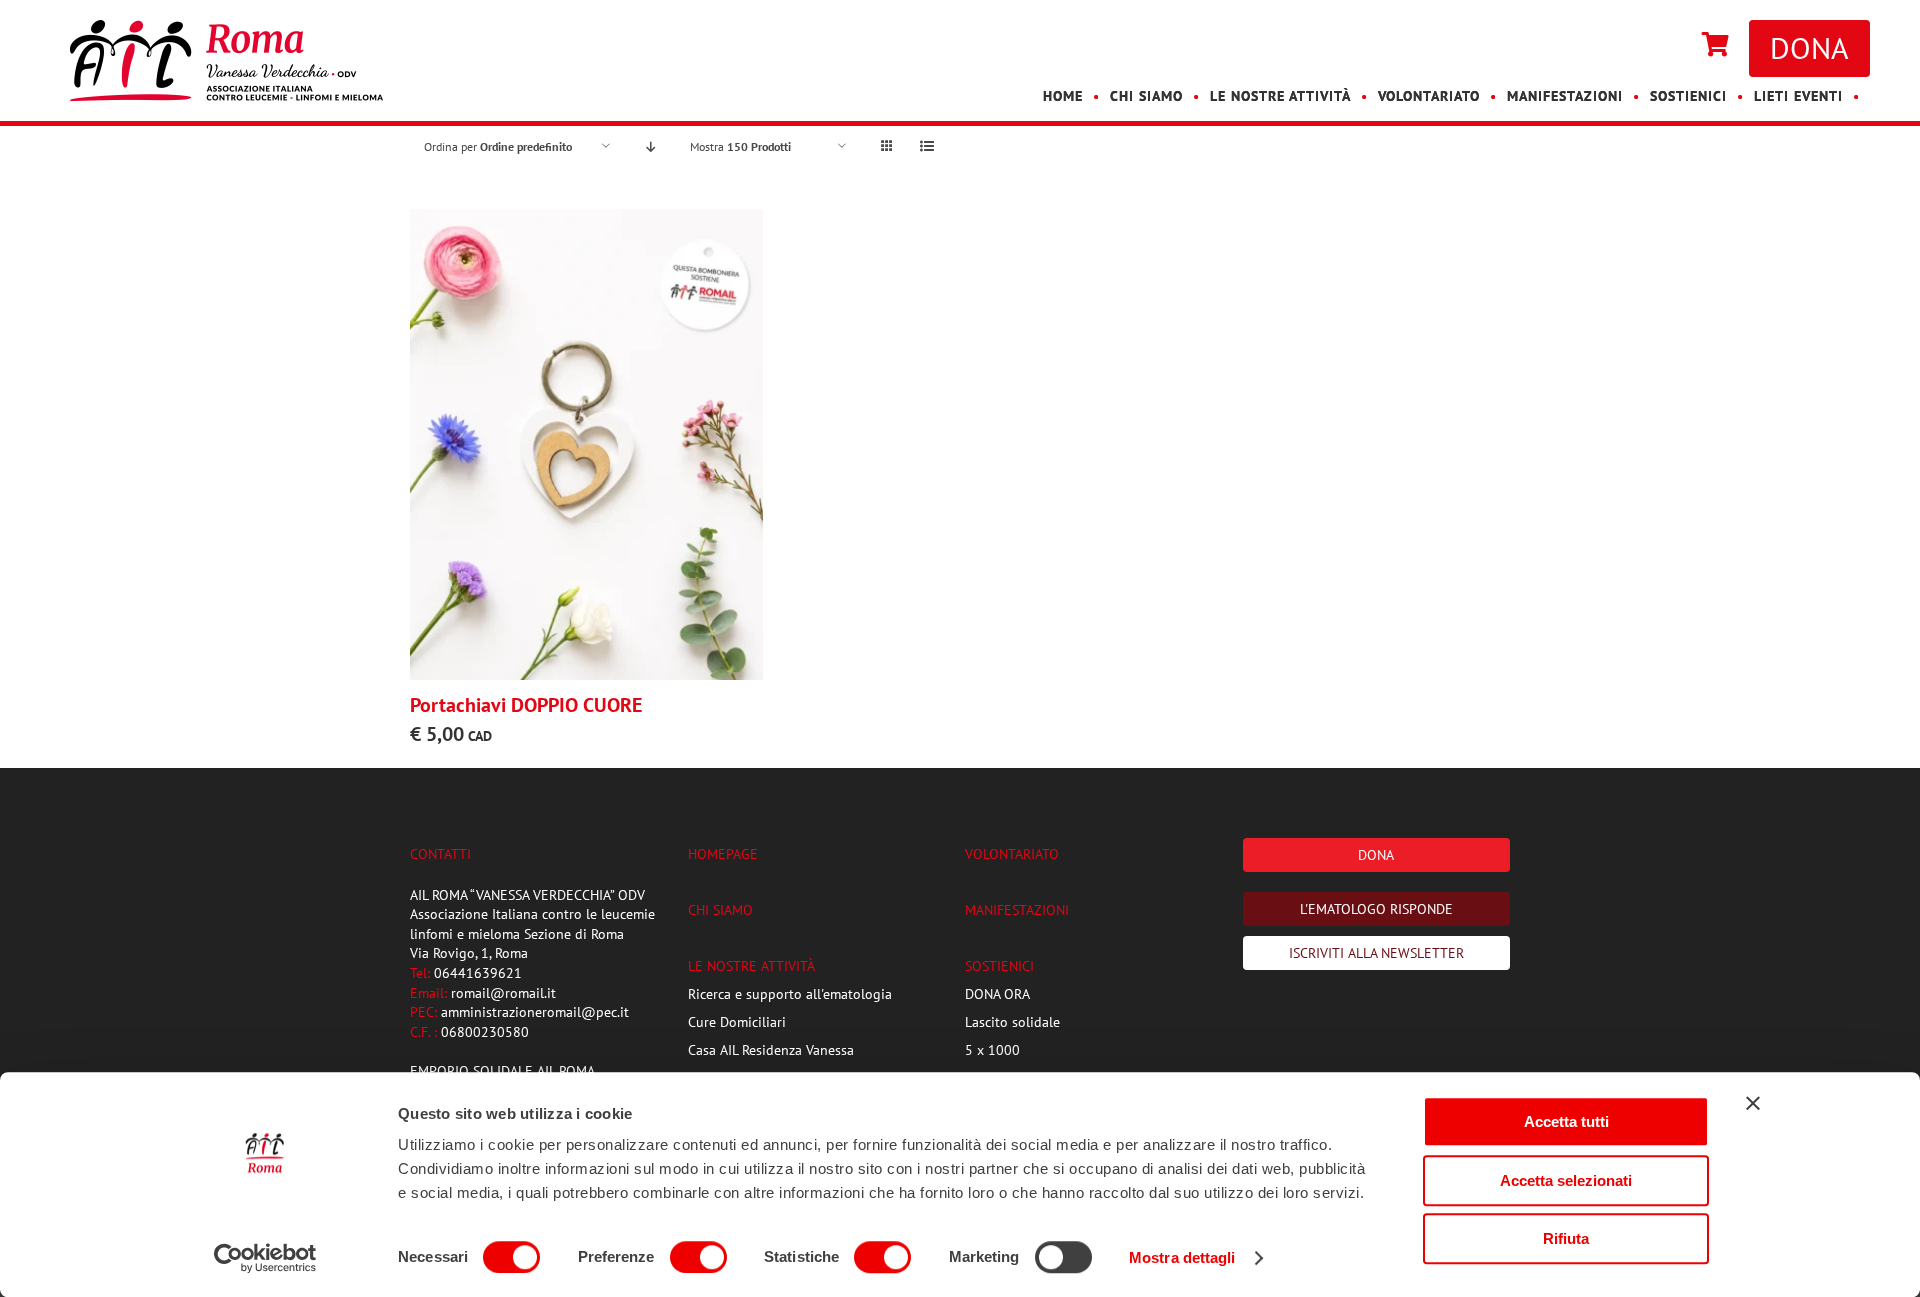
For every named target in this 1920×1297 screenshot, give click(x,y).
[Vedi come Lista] (926, 146)
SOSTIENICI (999, 966)
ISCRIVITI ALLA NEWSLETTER (1376, 953)
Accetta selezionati (1566, 1180)
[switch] (698, 1257)
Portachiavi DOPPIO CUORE (526, 705)
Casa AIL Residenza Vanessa (771, 1050)
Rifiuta (1566, 1238)
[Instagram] (1672, 46)
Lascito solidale (1012, 1022)
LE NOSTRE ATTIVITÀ (751, 966)
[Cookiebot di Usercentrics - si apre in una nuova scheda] (265, 1258)
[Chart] (1715, 46)
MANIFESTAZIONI (1017, 910)
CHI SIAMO (720, 910)
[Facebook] (1652, 46)
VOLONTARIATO (1012, 854)
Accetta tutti (1566, 1121)
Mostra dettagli (1182, 1257)
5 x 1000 (992, 1050)
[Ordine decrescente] (650, 146)
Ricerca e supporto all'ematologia (790, 994)
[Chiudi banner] (1753, 1103)
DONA (1809, 47)
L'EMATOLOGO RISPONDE (1376, 909)
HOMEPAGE (723, 854)
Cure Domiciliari (737, 1022)
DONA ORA (997, 994)
